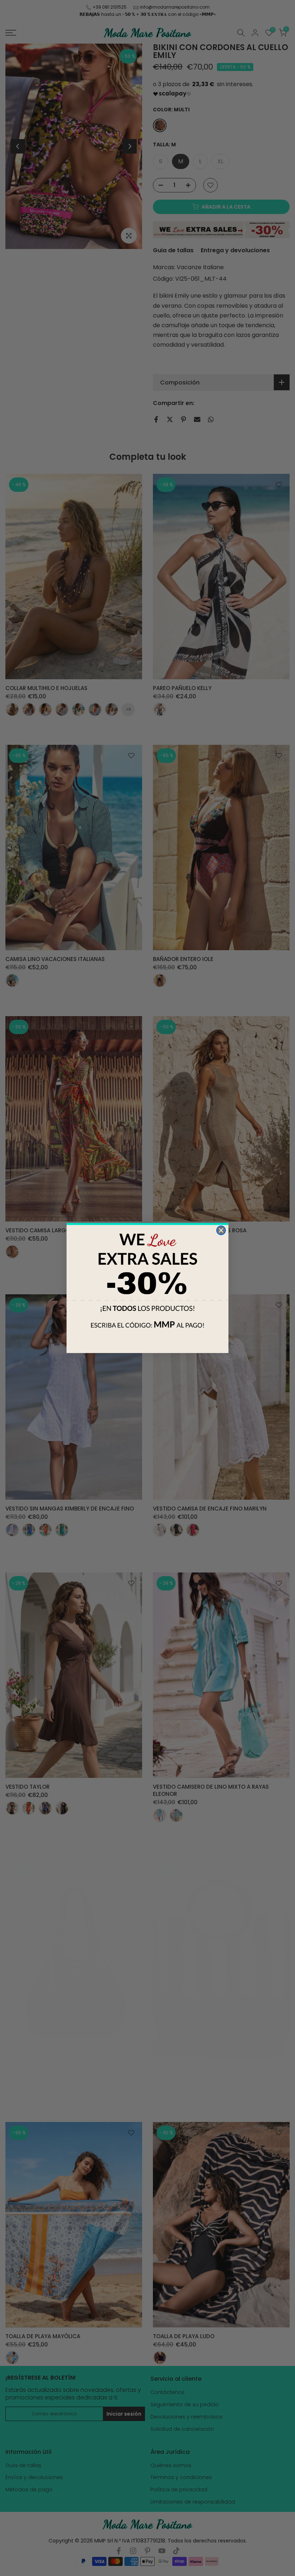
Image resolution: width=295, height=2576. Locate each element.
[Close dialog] (221, 1230)
